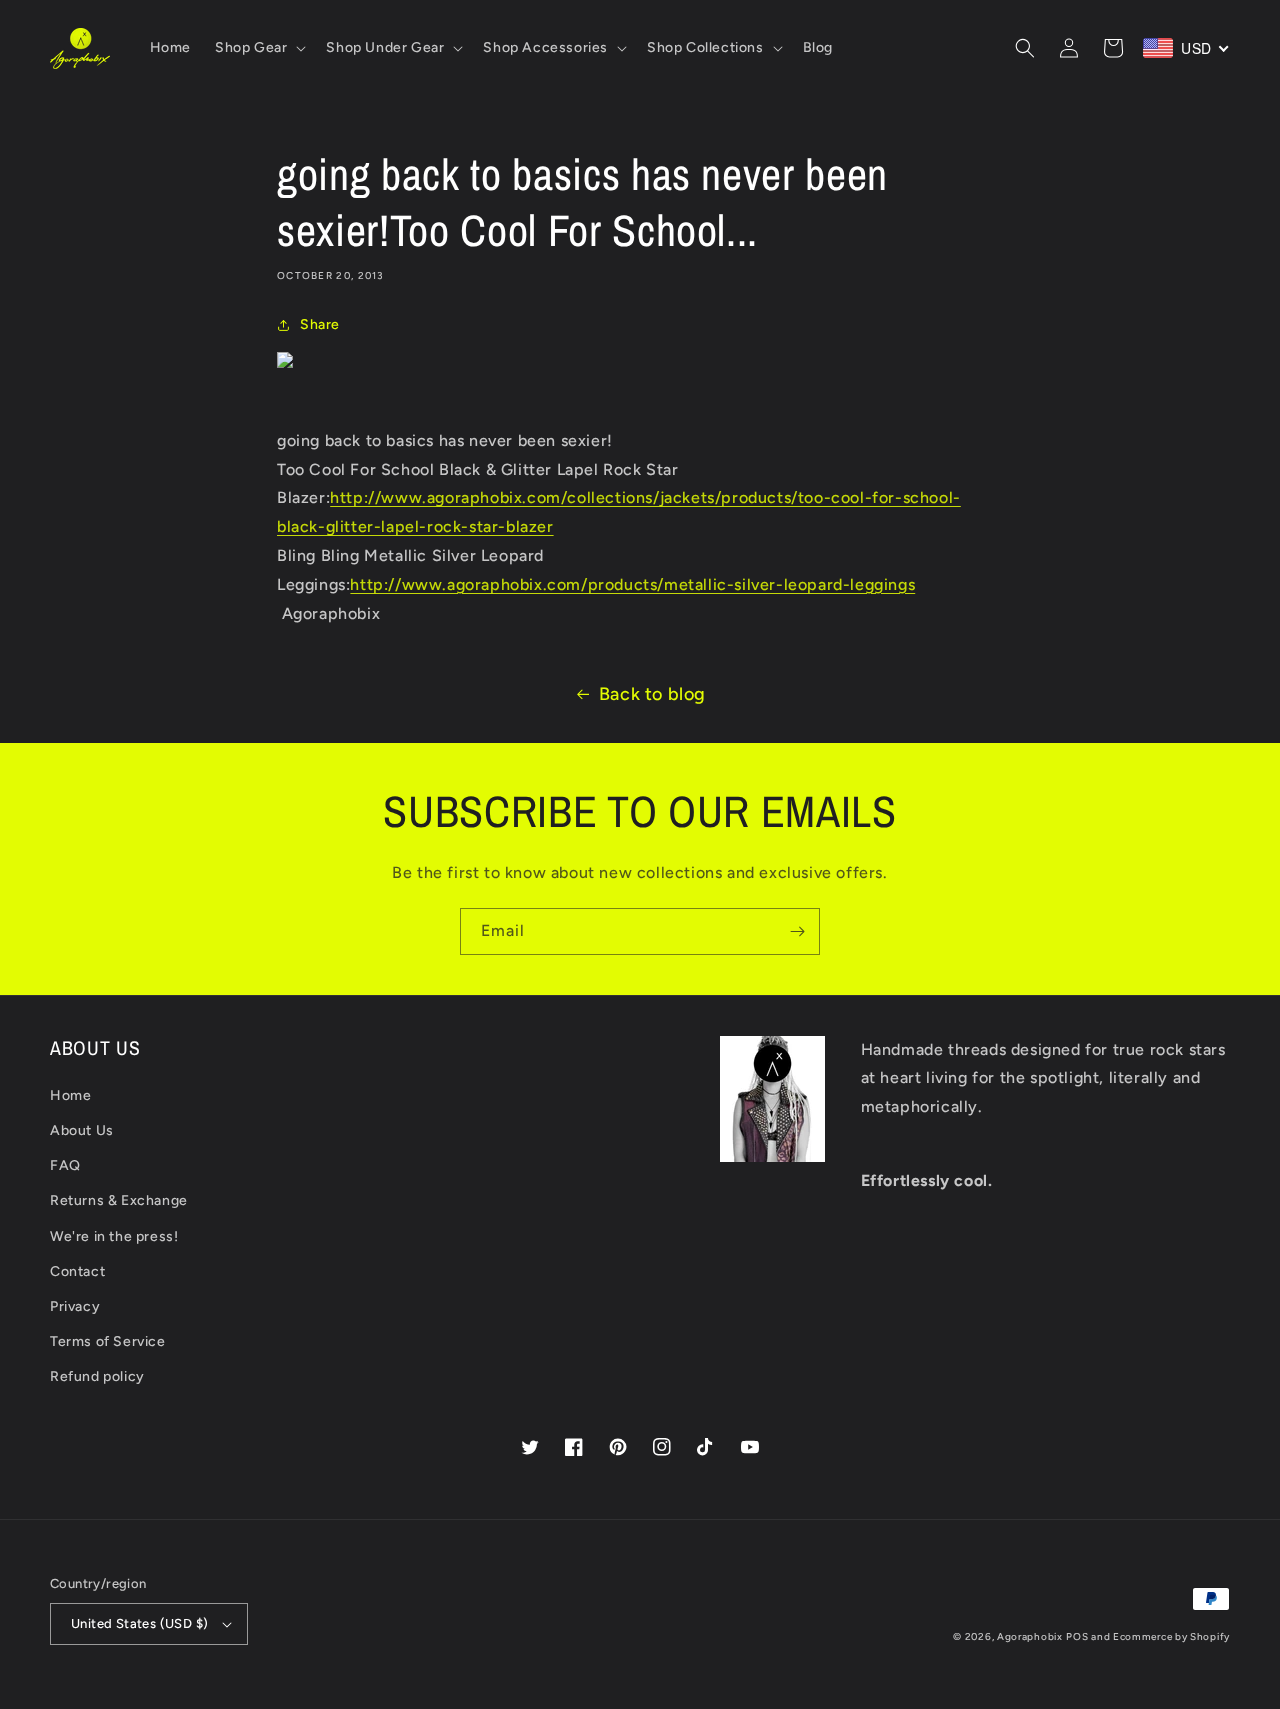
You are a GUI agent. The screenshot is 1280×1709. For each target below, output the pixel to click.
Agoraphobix (1030, 1636)
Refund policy (97, 1376)
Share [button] (320, 324)
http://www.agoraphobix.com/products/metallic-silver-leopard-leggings (632, 584)
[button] (258, 48)
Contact (77, 1271)
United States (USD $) (139, 1623)
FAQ (65, 1165)
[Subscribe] (797, 931)
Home (70, 1095)
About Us (82, 1130)
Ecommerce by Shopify (1171, 1636)
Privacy (75, 1306)
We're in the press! (114, 1236)
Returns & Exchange (119, 1200)
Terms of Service (108, 1341)
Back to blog (652, 694)
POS (1077, 1636)
